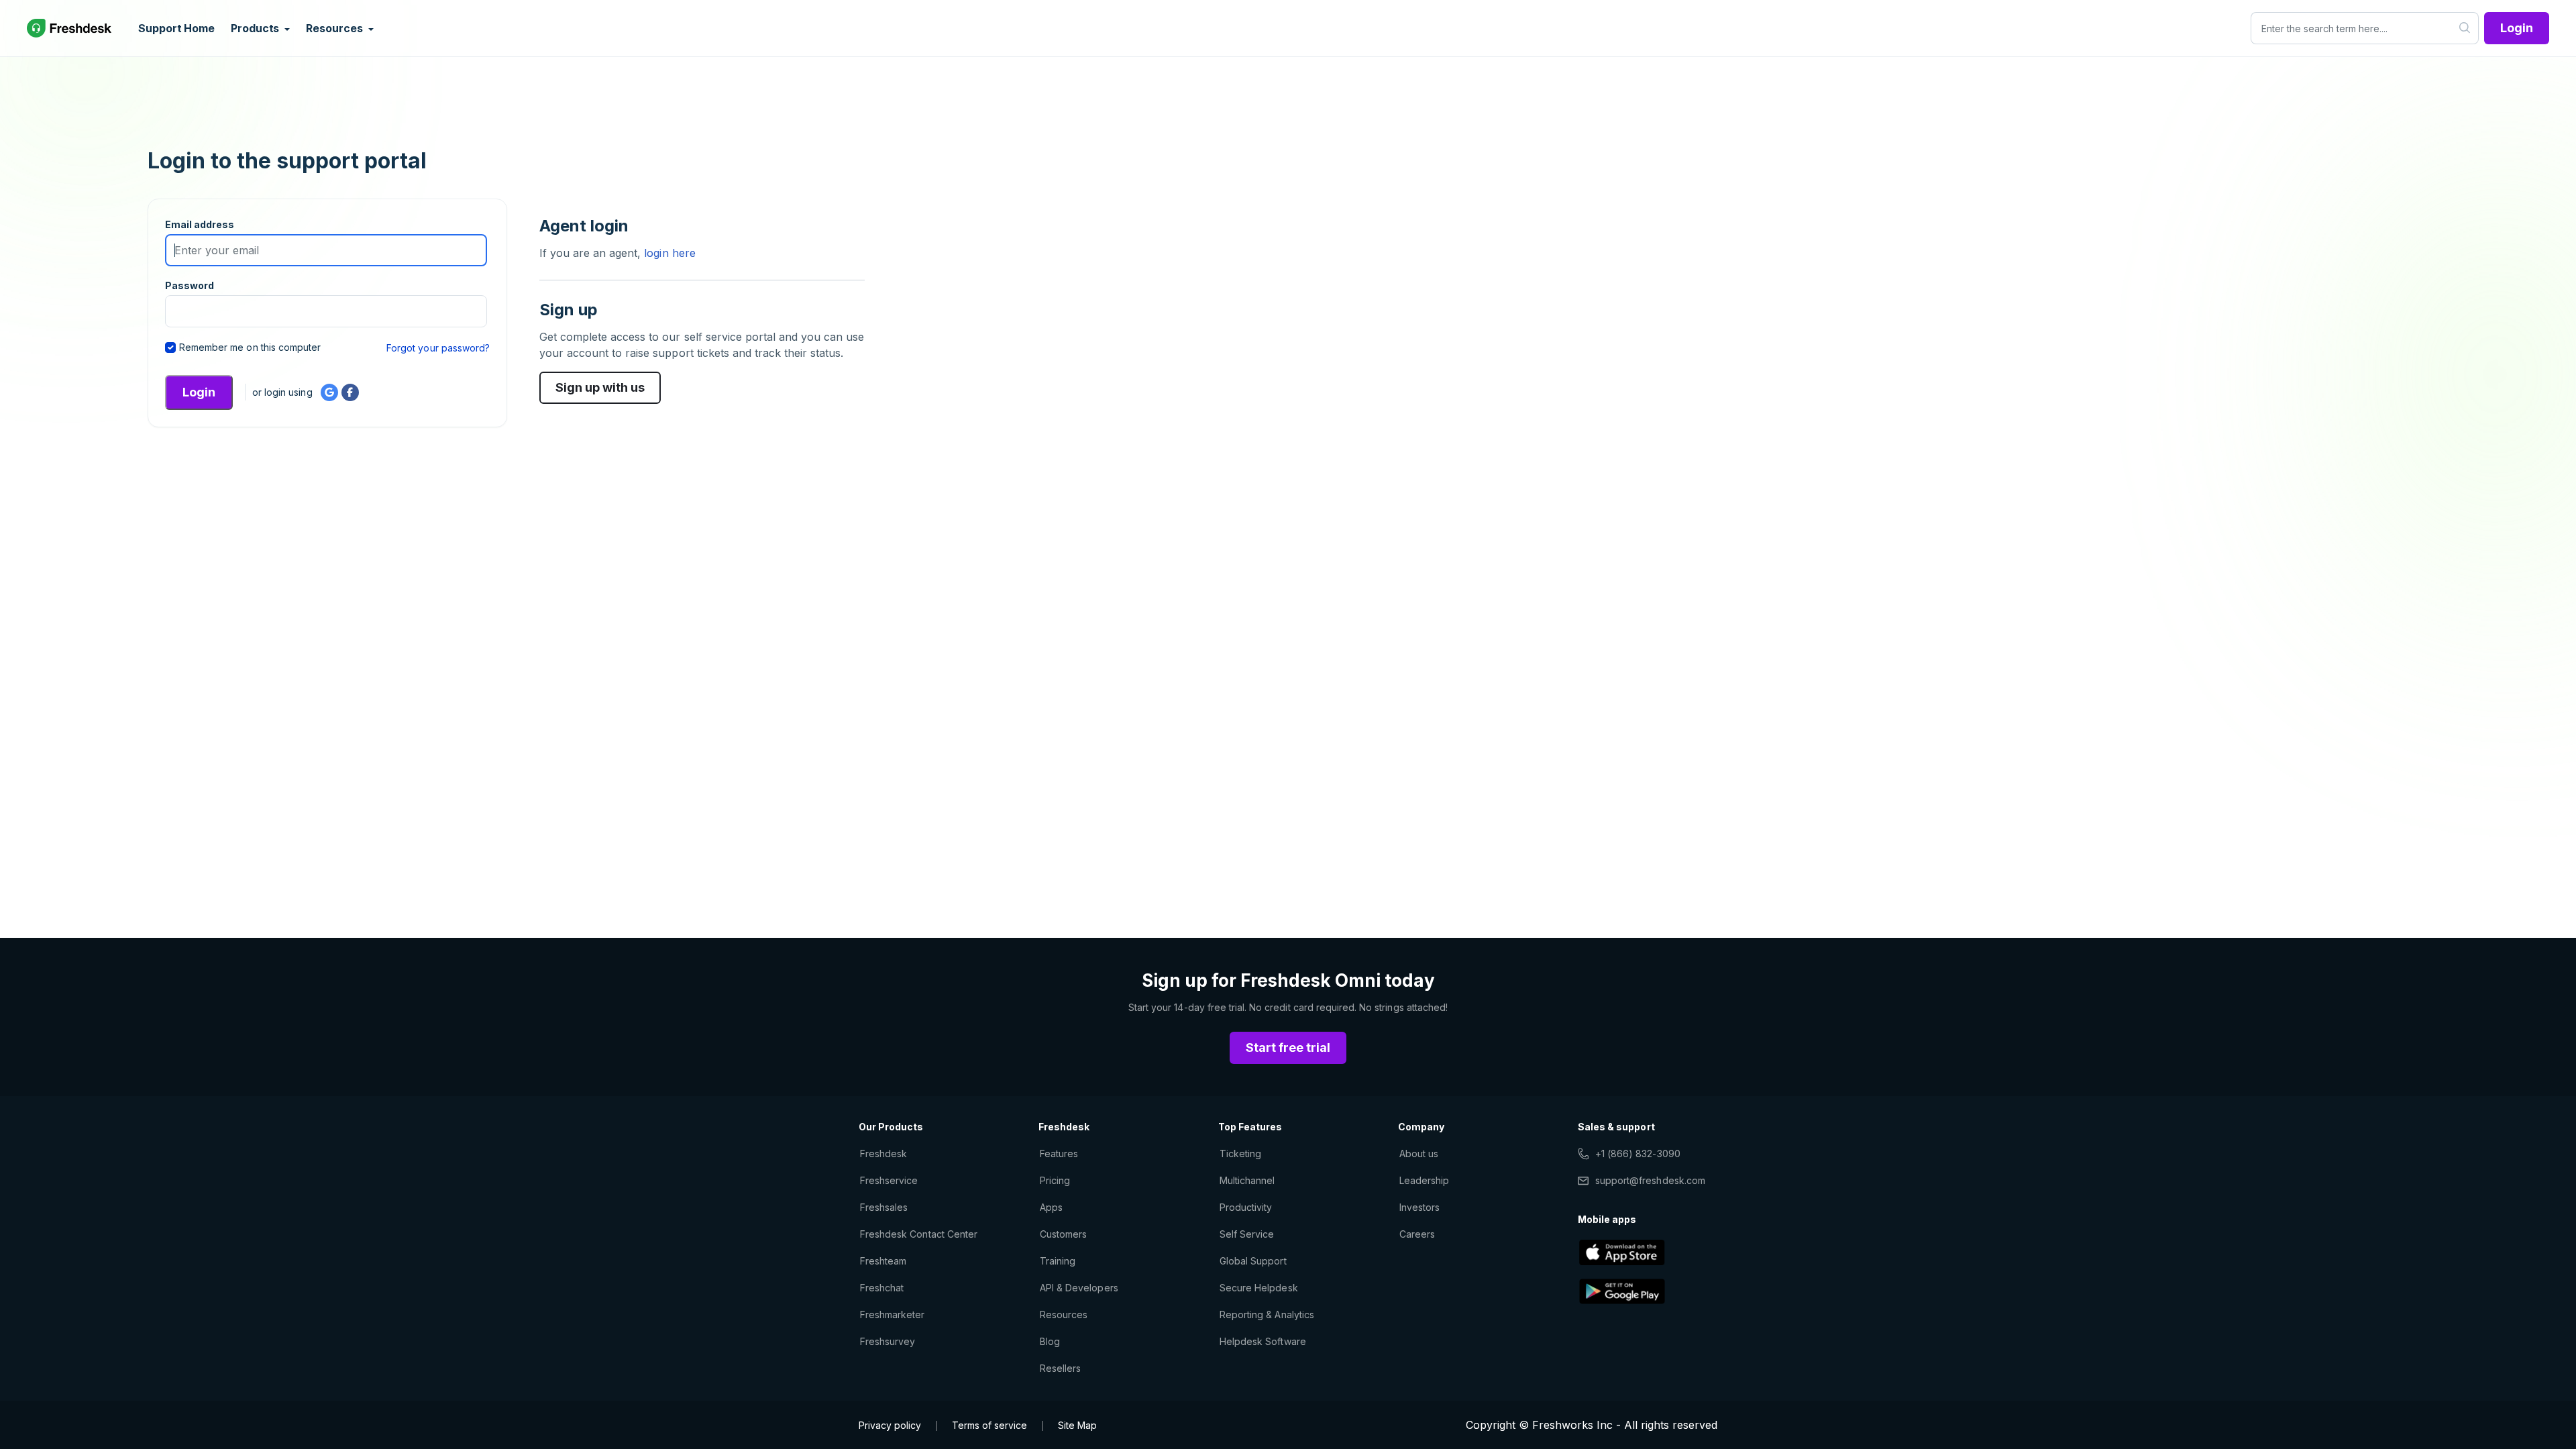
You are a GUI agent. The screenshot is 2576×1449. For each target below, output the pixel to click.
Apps (1051, 1207)
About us (1419, 1153)
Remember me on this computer (250, 347)
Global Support (1253, 1261)
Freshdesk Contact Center (919, 1234)
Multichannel (1247, 1180)
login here (668, 253)
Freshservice (889, 1180)
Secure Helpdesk (1259, 1288)
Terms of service (989, 1425)
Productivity (1246, 1207)
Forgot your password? (438, 348)
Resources (1064, 1314)
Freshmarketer (893, 1314)
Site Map (1077, 1425)
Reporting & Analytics (1267, 1314)
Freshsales (884, 1207)
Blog (1050, 1341)
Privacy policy (890, 1425)
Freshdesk (883, 1153)
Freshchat (882, 1288)
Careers (1417, 1234)
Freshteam (883, 1261)
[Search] (2465, 28)
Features (1059, 1153)
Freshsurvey (888, 1341)
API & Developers (1079, 1288)
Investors (1419, 1207)
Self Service (1247, 1234)
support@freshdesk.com (1650, 1180)
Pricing (1055, 1180)
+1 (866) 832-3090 (1638, 1153)
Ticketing (1240, 1153)
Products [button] (256, 28)
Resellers (1060, 1368)
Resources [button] (335, 28)
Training (1058, 1261)
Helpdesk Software (1263, 1341)
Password (190, 285)
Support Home (176, 28)
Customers (1063, 1234)
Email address (200, 224)
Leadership (1424, 1180)
